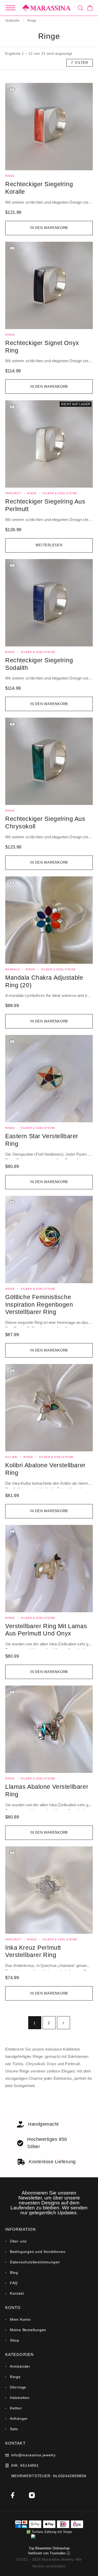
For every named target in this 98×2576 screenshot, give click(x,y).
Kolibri (11, 1457)
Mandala (13, 969)
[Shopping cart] (90, 9)
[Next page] (64, 2023)
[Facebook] (13, 2495)
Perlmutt (13, 493)
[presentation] (49, 202)
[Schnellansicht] (12, 89)
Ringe (10, 176)
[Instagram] (32, 2495)
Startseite (12, 21)
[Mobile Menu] (10, 8)
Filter (82, 63)
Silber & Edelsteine (60, 493)
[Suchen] (80, 8)
